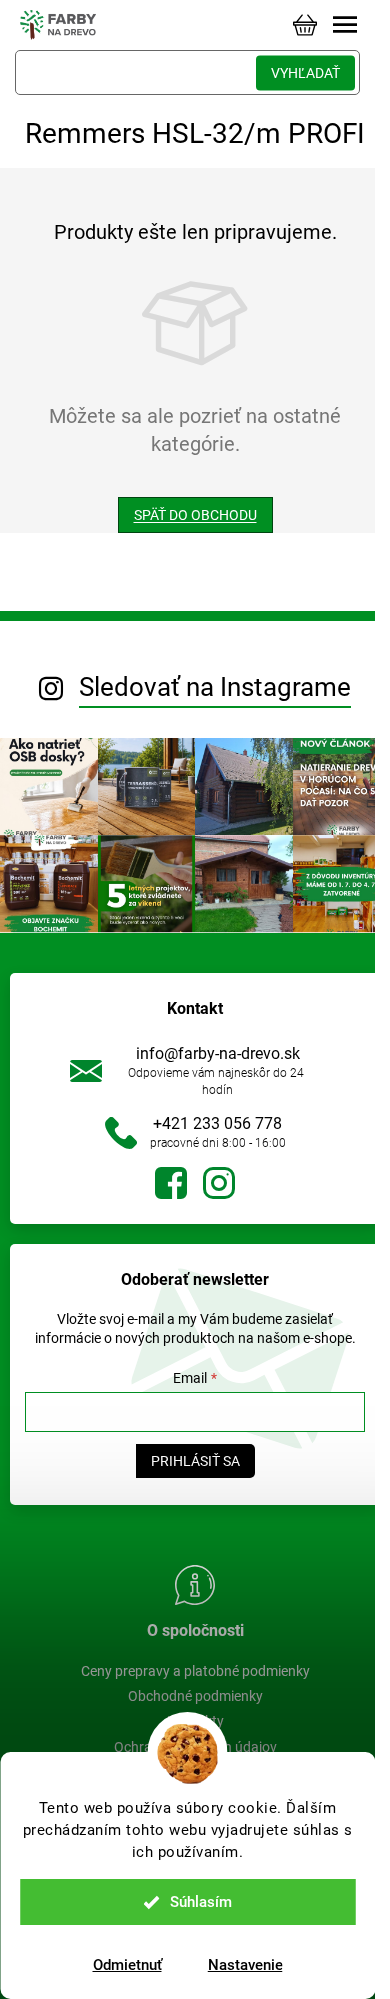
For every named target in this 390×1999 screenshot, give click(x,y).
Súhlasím (201, 1902)
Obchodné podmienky (195, 1696)
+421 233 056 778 (217, 1123)
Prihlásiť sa (195, 1461)
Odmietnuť (127, 1965)
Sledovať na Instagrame (215, 687)
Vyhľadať (305, 73)
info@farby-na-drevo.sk (218, 1053)
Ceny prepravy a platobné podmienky (195, 1671)
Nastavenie (245, 1965)
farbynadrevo (219, 1183)
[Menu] (345, 25)
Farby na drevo (171, 1183)
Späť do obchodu (195, 515)
